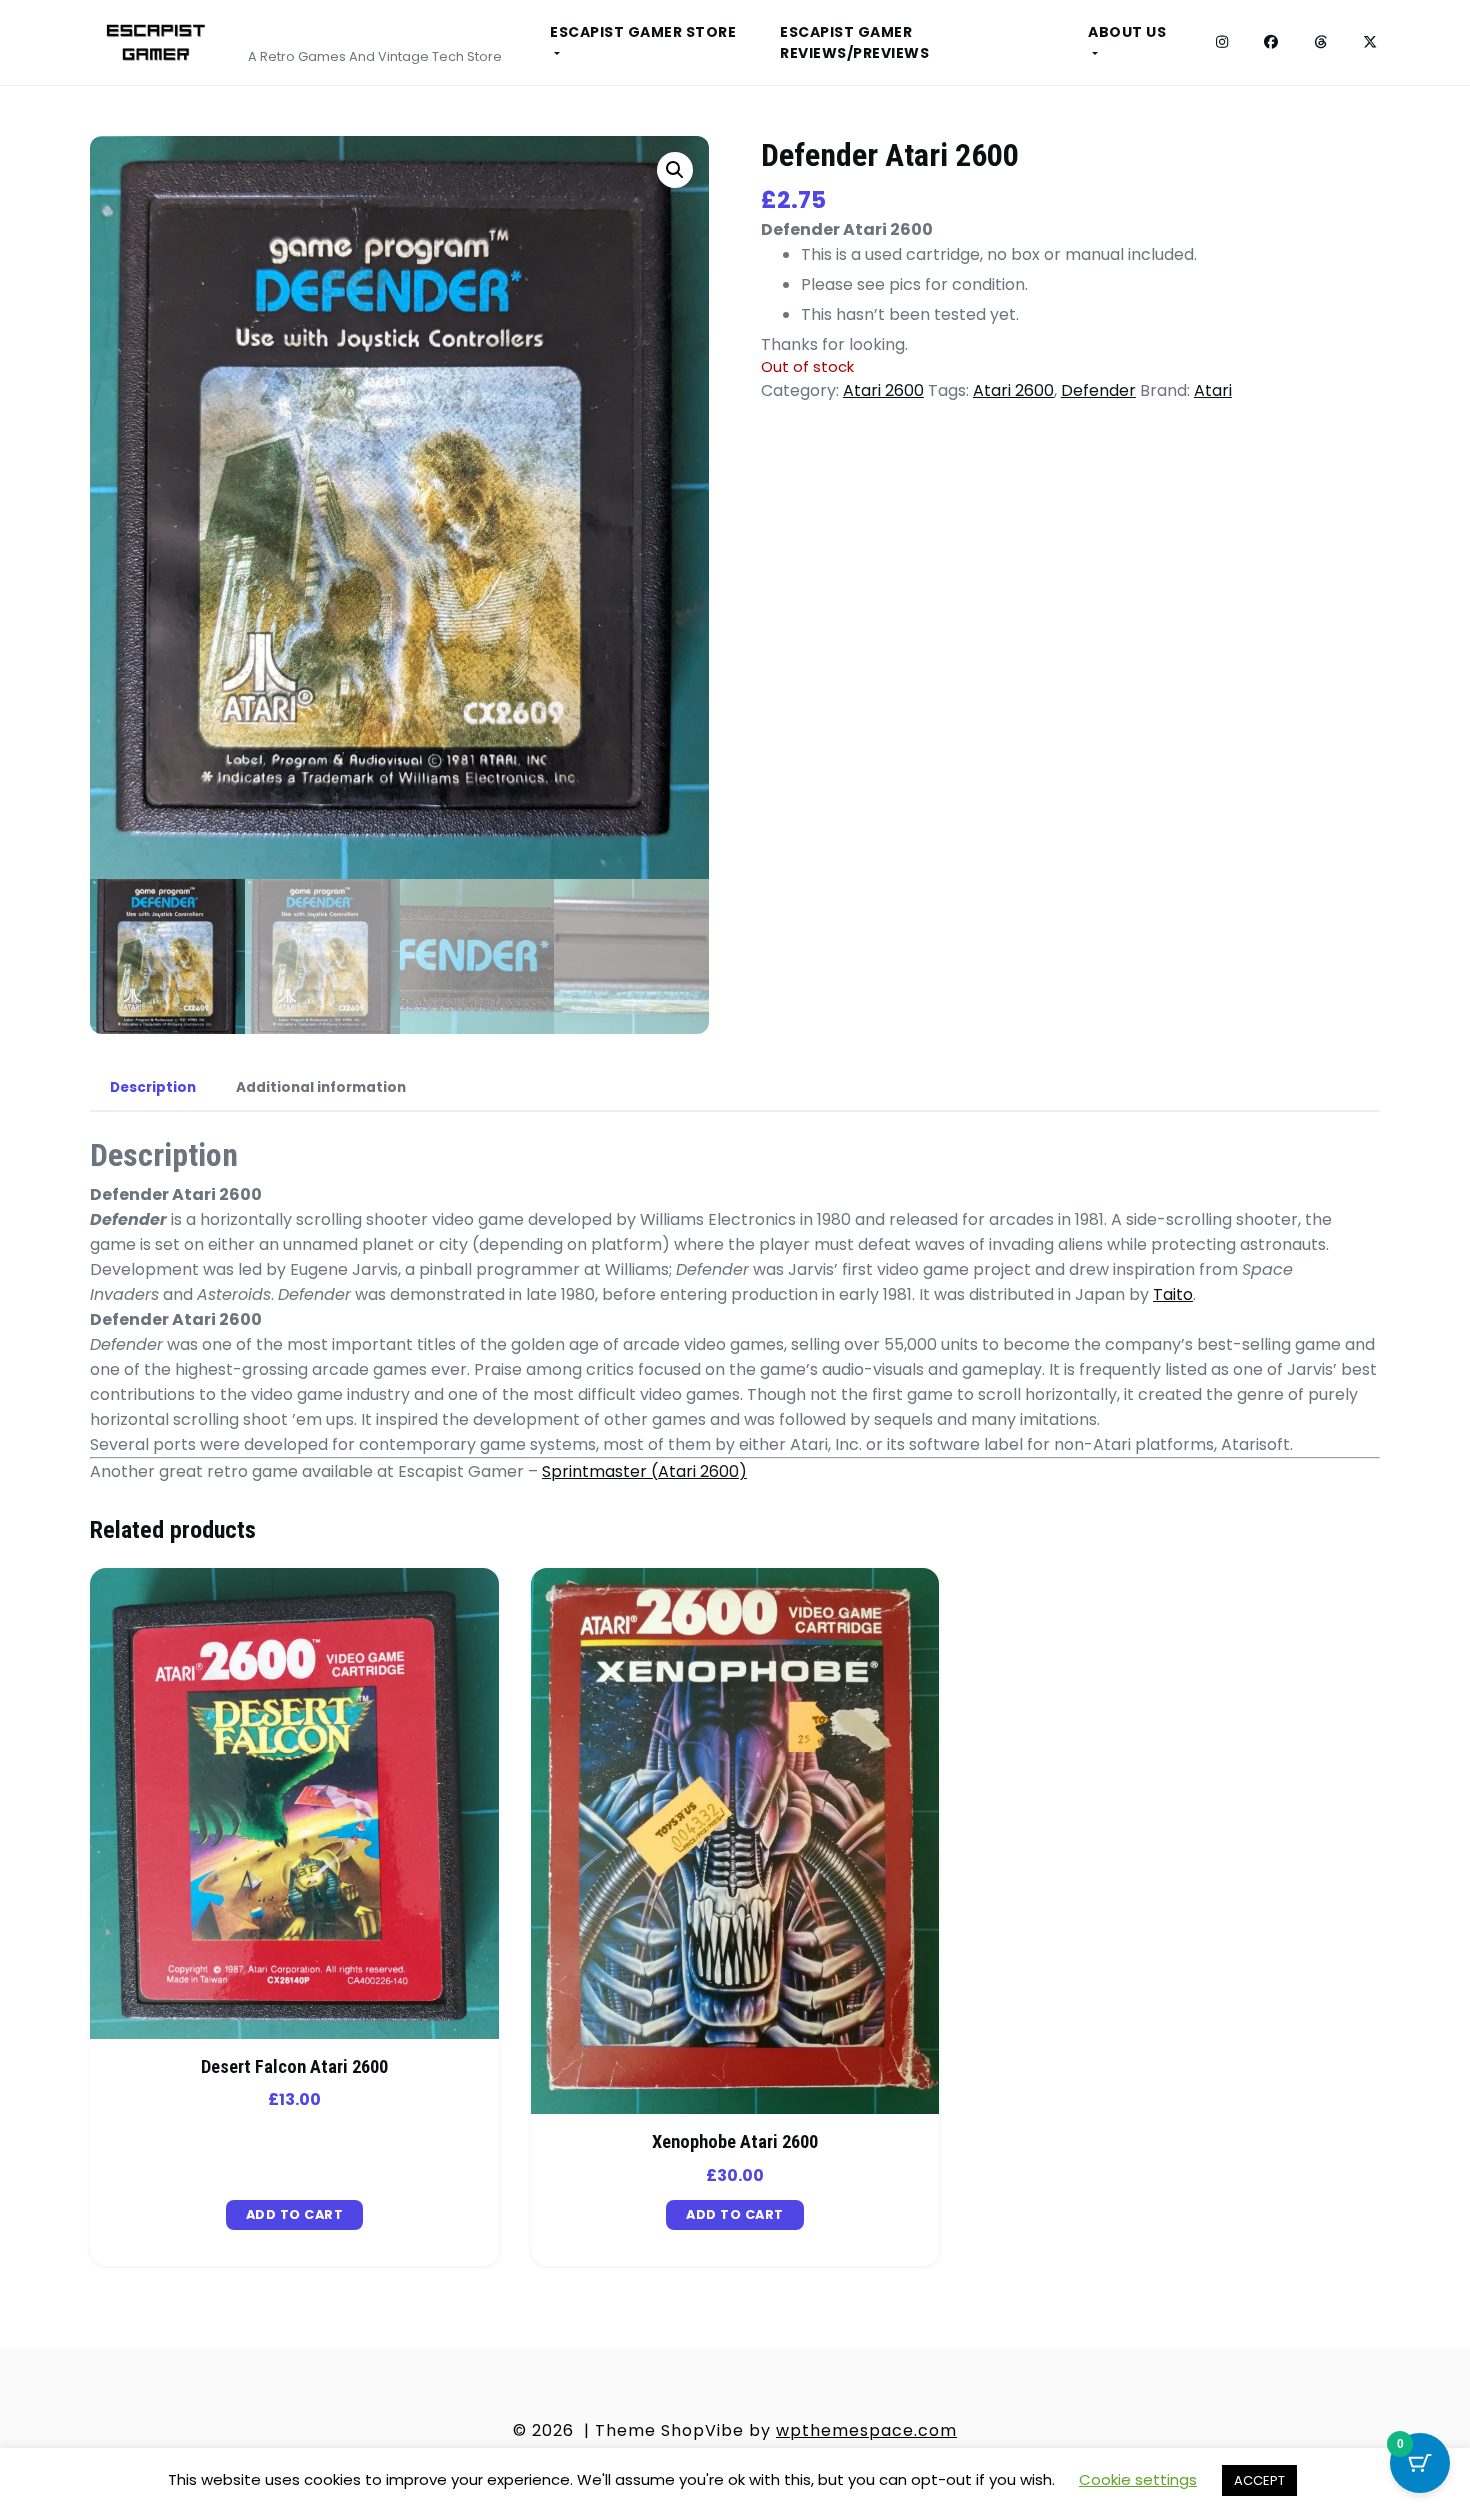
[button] (675, 170)
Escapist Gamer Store (643, 32)
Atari (1213, 390)
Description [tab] (153, 1087)
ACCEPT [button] (1259, 2480)
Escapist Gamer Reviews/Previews (854, 42)
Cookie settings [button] (1138, 2479)
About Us (1127, 32)
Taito (1173, 1294)
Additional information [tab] (321, 1087)
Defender (1098, 390)
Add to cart (295, 2214)
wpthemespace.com (866, 2430)
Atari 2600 (883, 390)
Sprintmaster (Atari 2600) (644, 1471)
